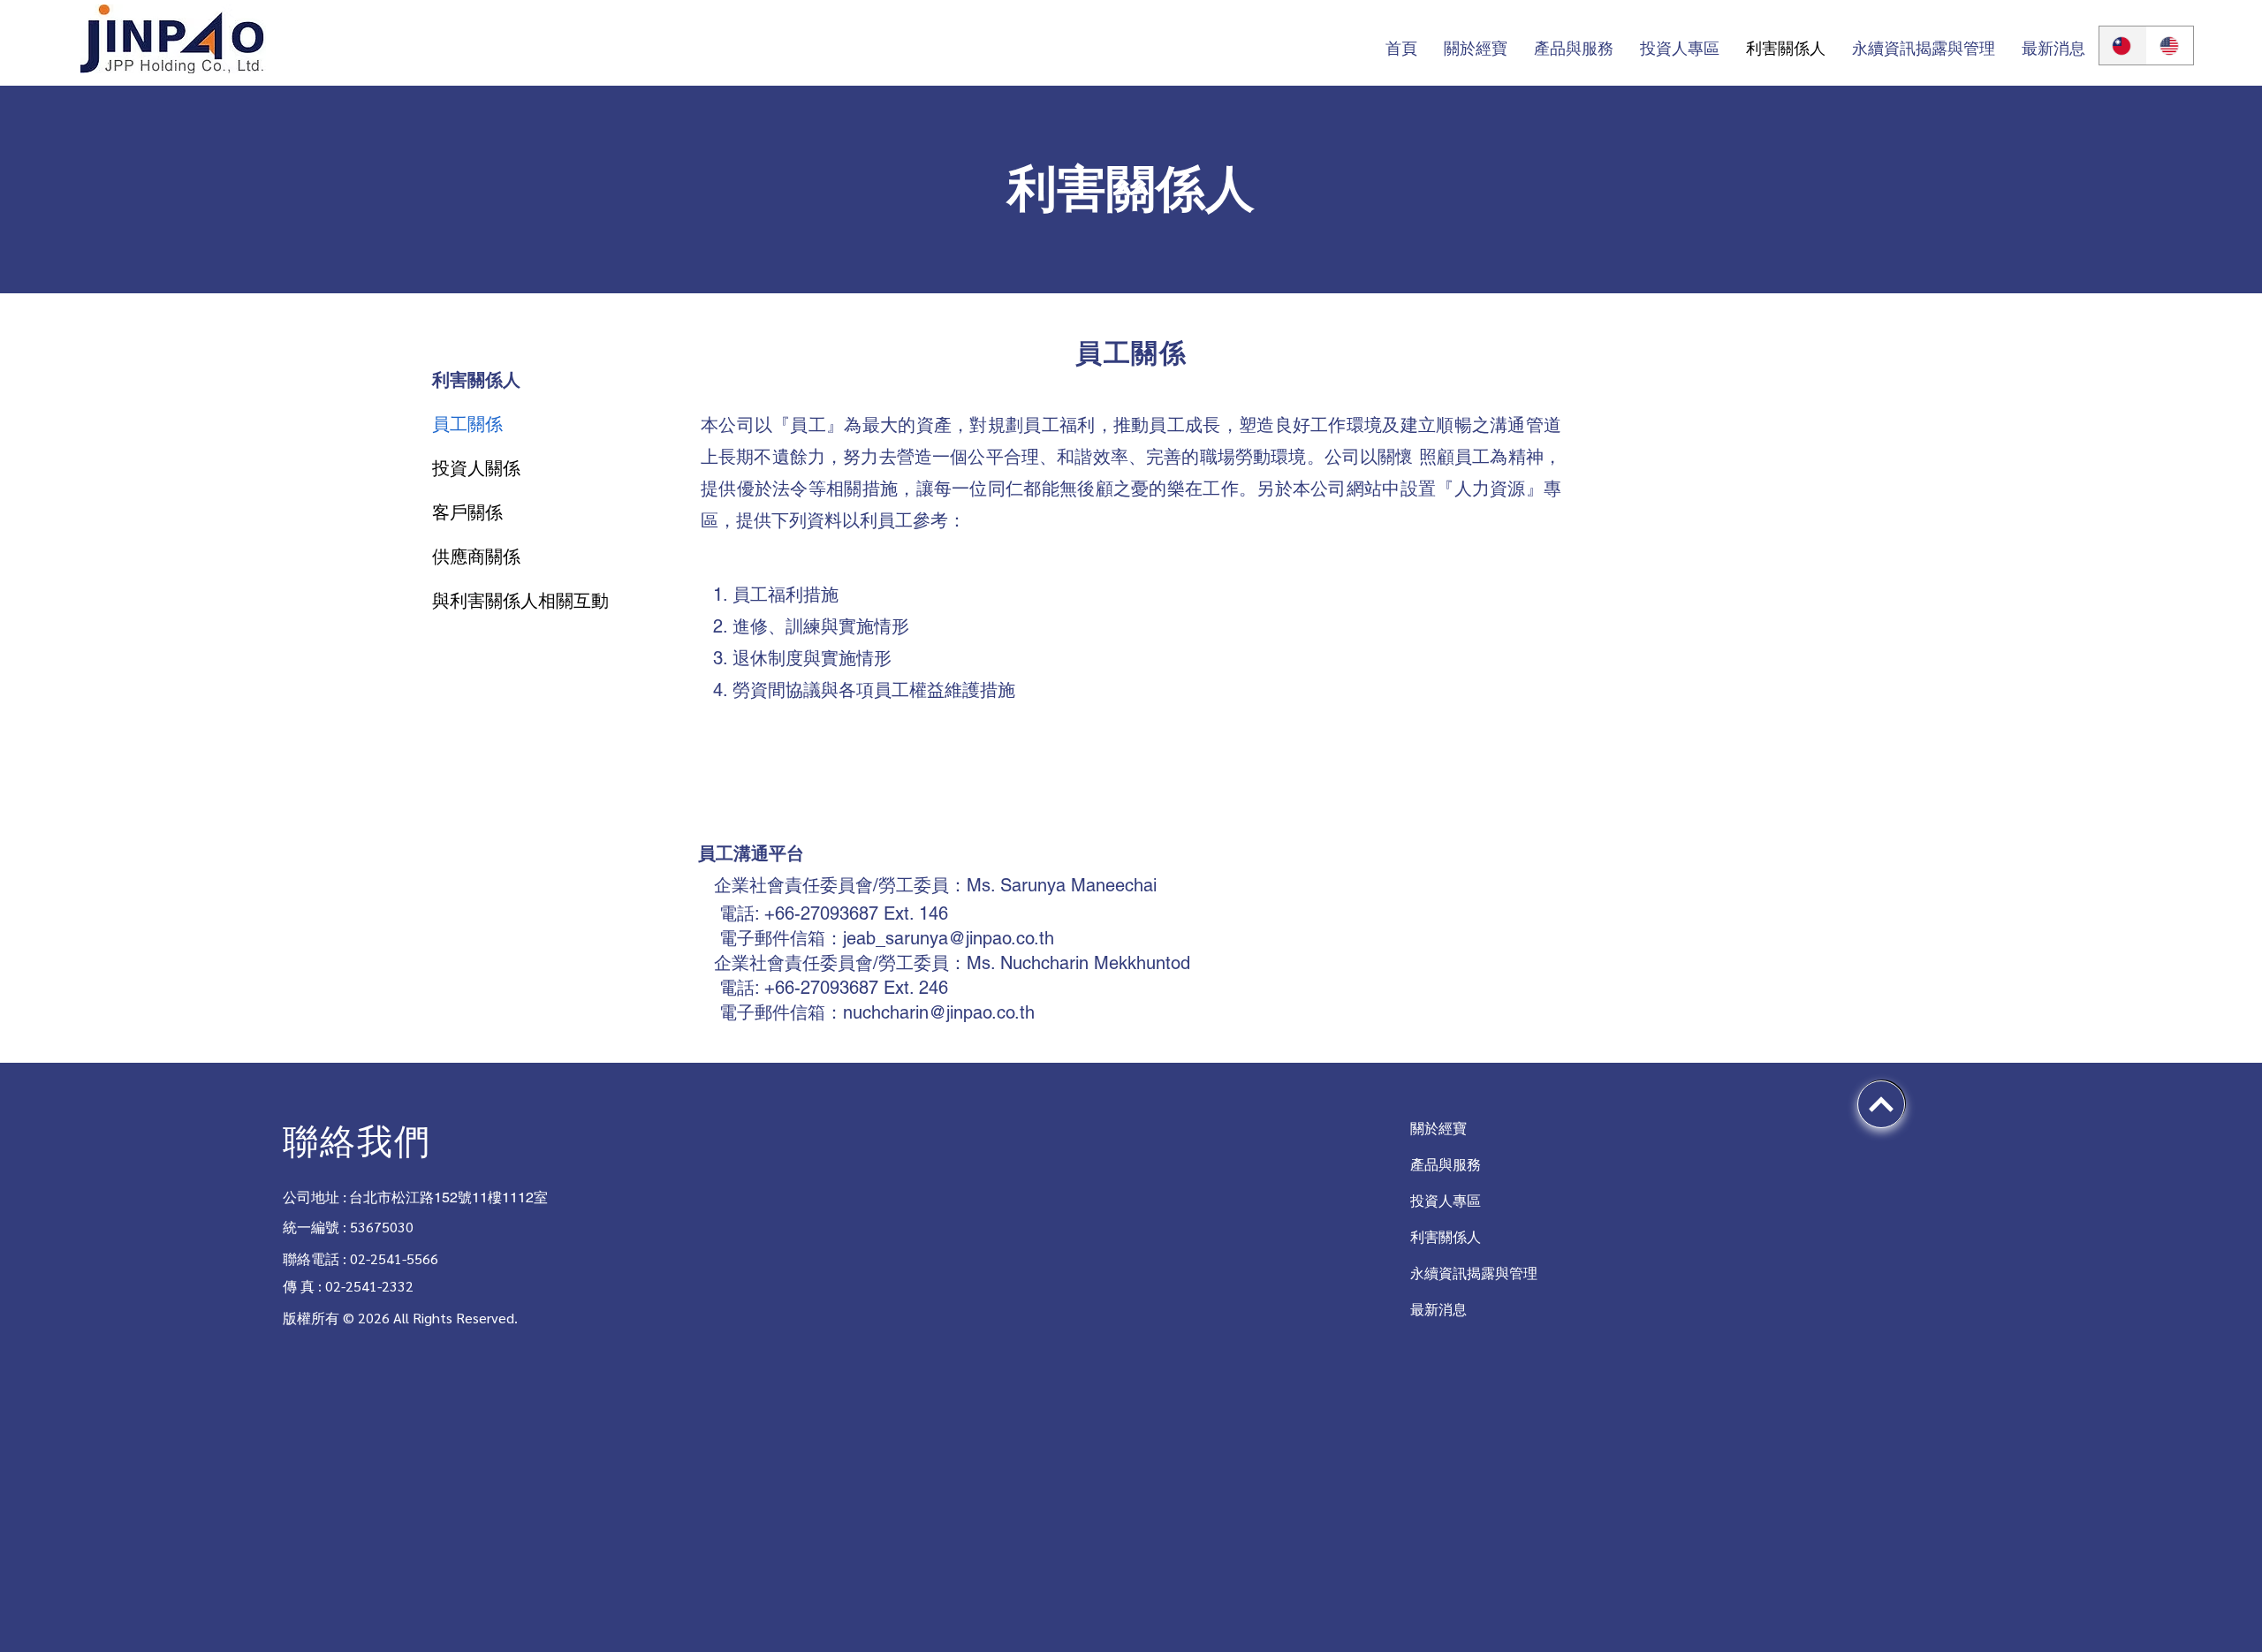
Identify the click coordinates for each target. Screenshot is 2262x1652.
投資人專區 (1446, 1201)
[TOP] (1881, 1104)
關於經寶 (1438, 1129)
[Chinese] (2123, 45)
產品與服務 (1446, 1165)
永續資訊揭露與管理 (1459, 1273)
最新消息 (1438, 1310)
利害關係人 (1446, 1237)
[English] (2170, 45)
